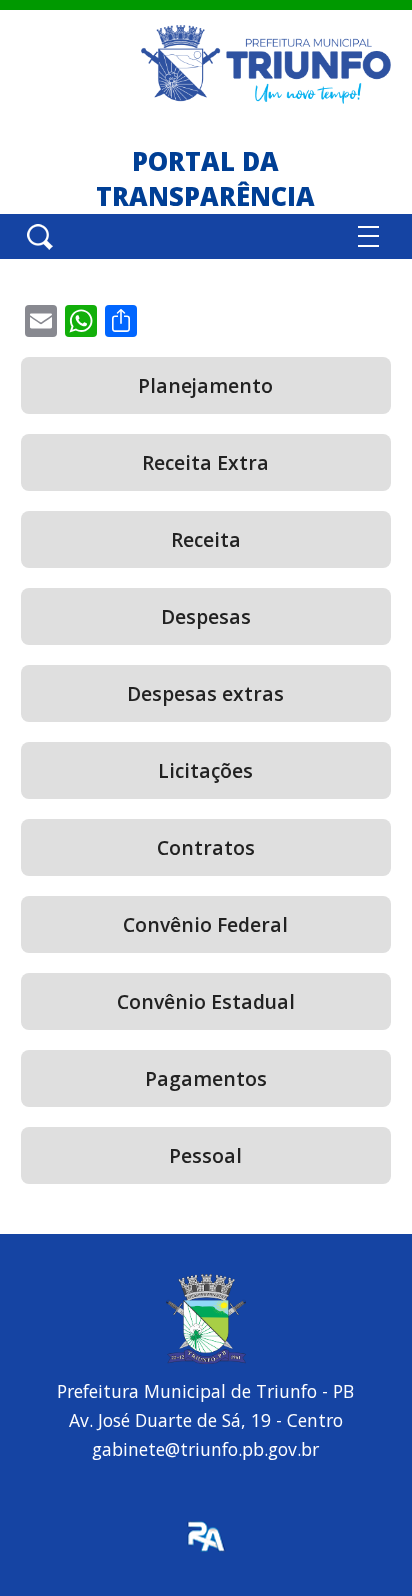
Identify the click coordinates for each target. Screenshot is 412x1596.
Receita (206, 539)
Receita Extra (205, 462)
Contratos (206, 847)
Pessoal (205, 1155)
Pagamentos (206, 1078)
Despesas (206, 616)
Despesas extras (205, 693)
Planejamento (205, 385)
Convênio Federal (205, 924)
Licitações (205, 770)
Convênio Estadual (206, 1001)
